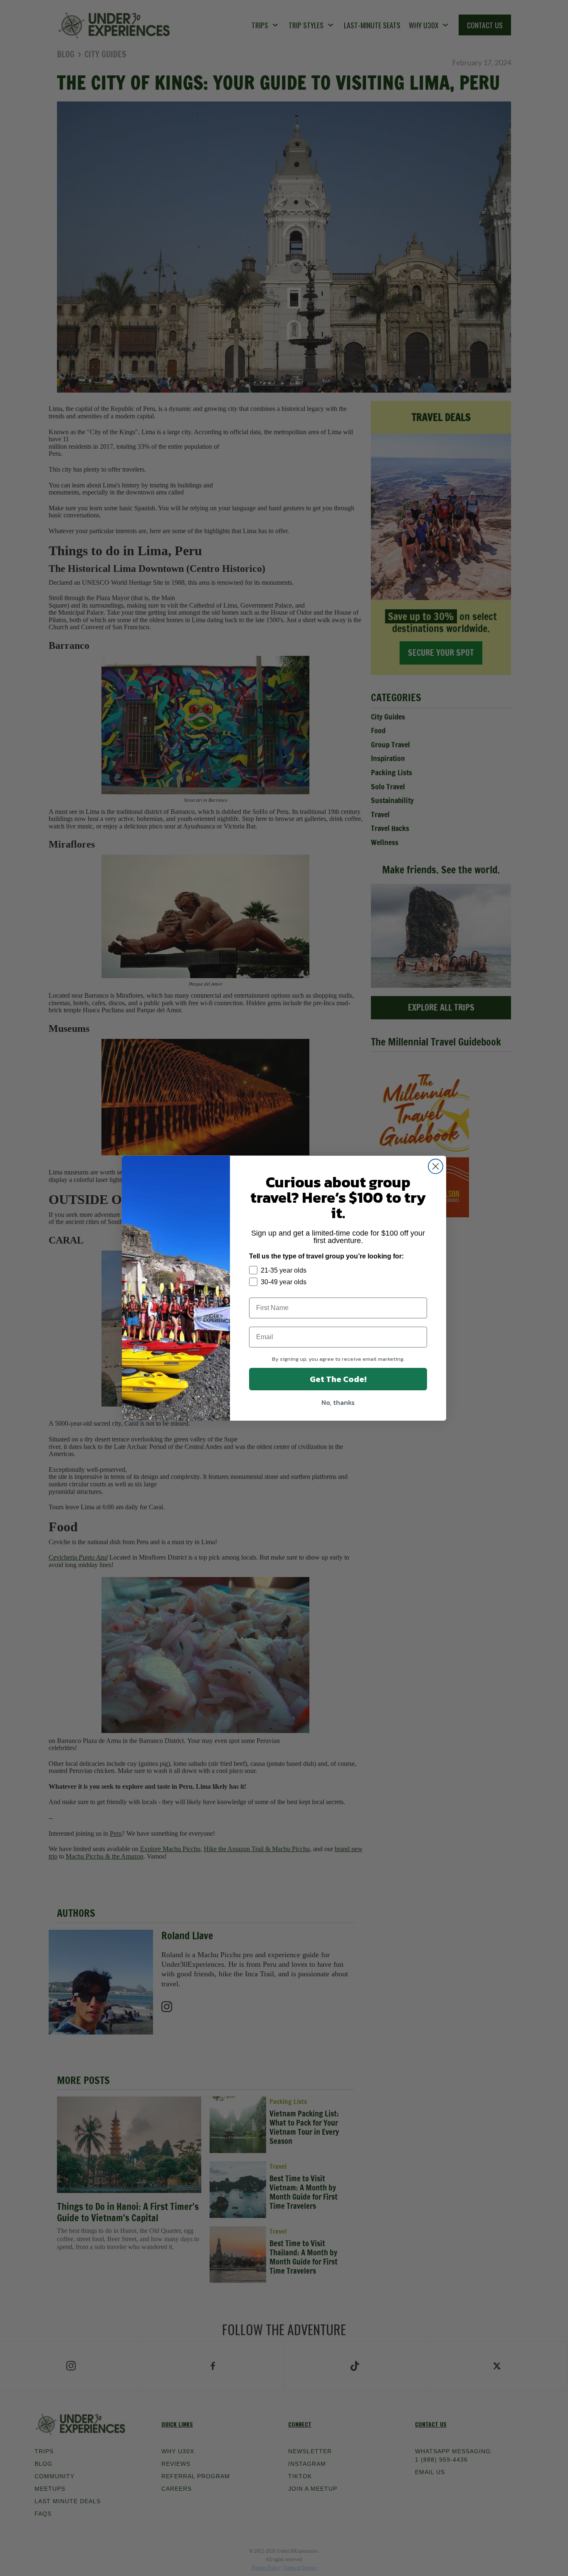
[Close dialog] (436, 1166)
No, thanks (338, 1402)
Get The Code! (338, 1379)
